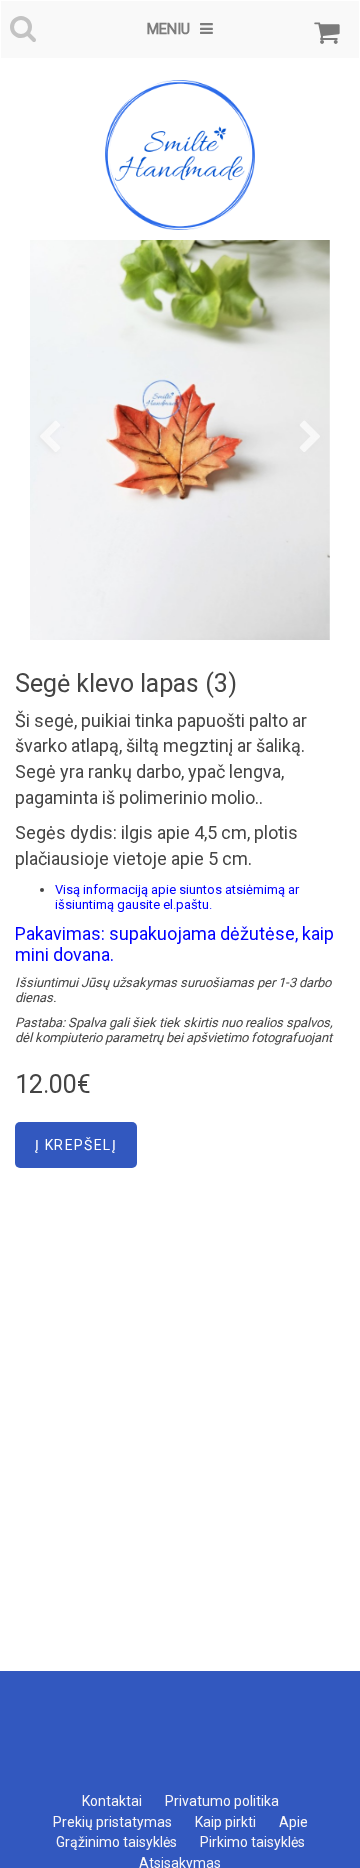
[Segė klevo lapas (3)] (180, 440)
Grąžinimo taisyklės (116, 1842)
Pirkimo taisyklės (252, 1842)
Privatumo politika (222, 1801)
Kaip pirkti (225, 1822)
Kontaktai (112, 1801)
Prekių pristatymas (112, 1822)
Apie (293, 1822)
